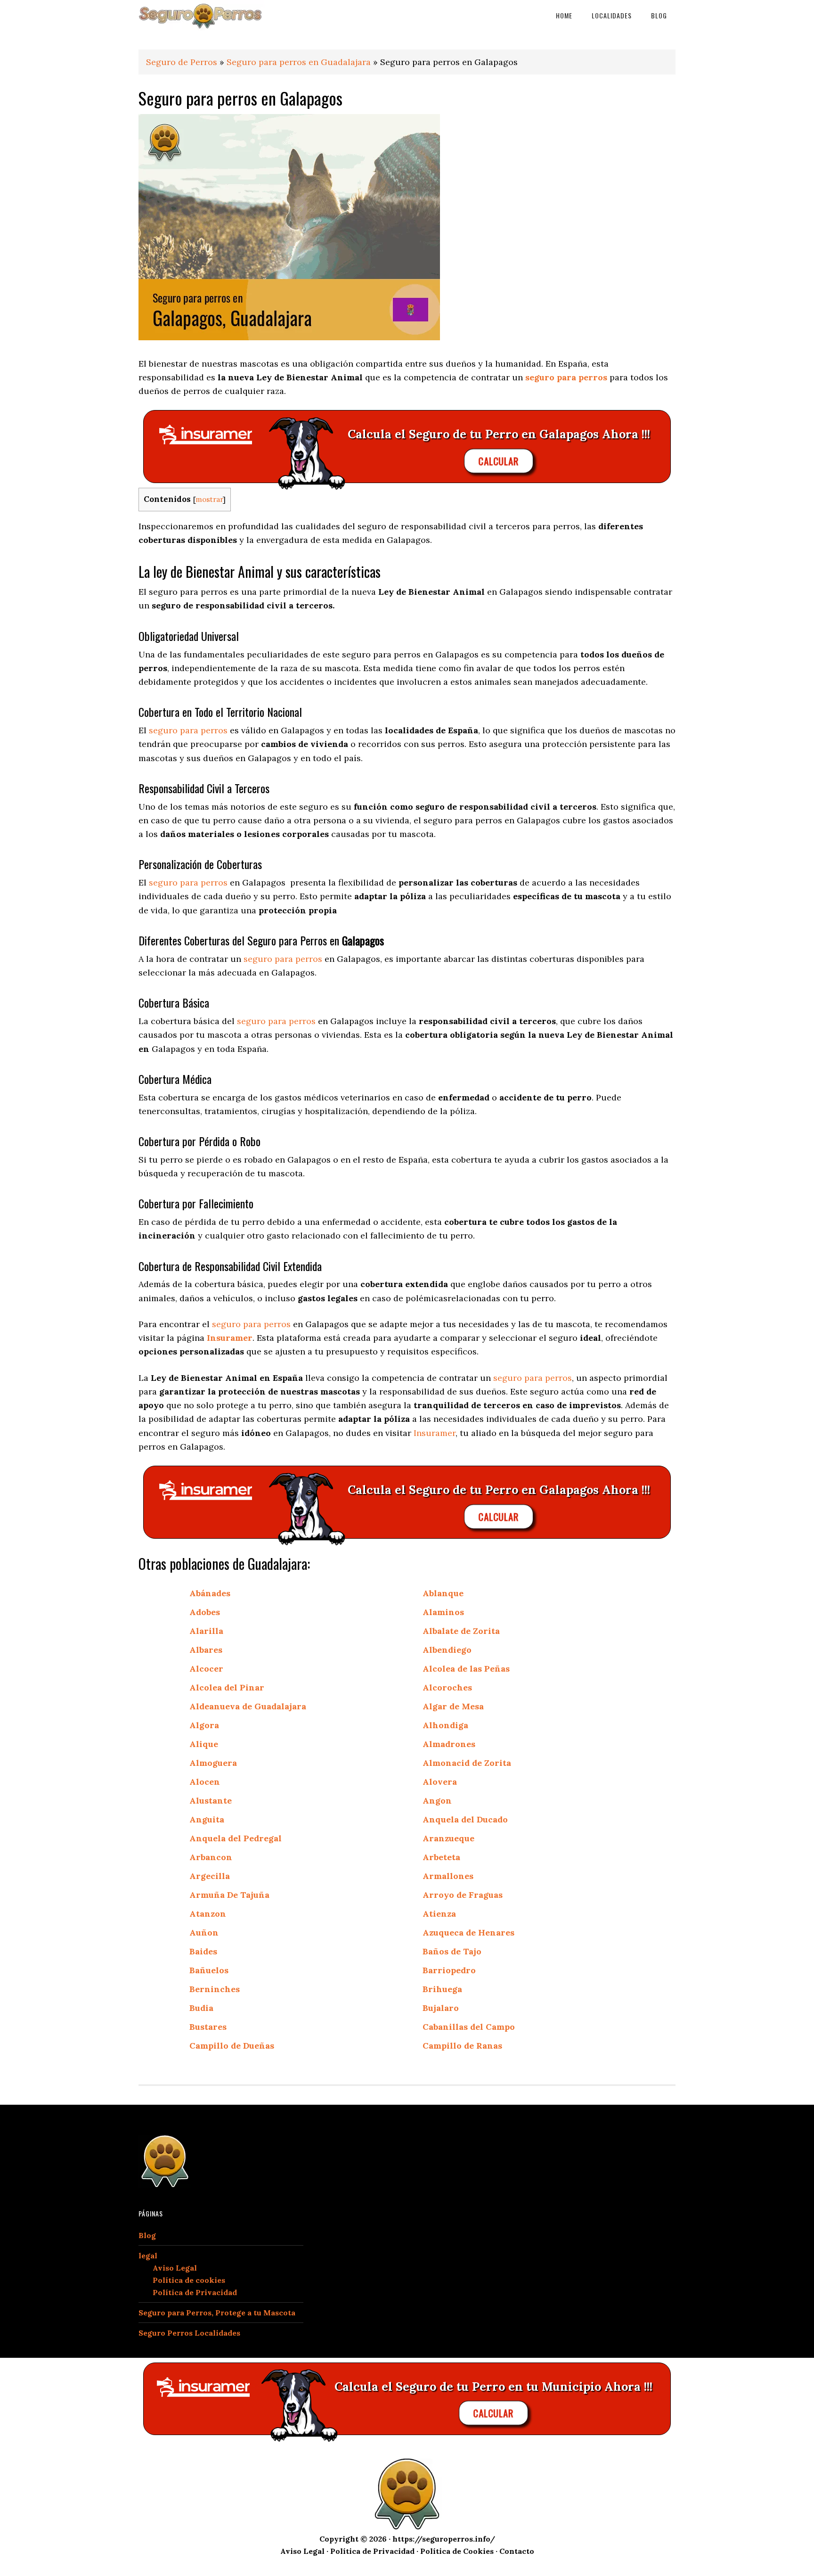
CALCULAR (499, 461)
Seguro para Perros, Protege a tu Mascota (217, 2313)
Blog (147, 2235)
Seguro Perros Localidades (189, 2333)
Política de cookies (189, 2280)
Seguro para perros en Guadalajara (299, 62)
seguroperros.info (214, 15)
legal (148, 2256)
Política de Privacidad (195, 2292)
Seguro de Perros (182, 62)
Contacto (517, 2551)
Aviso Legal (175, 2268)
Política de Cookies (457, 2551)
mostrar (209, 499)
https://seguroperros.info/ (444, 2539)
